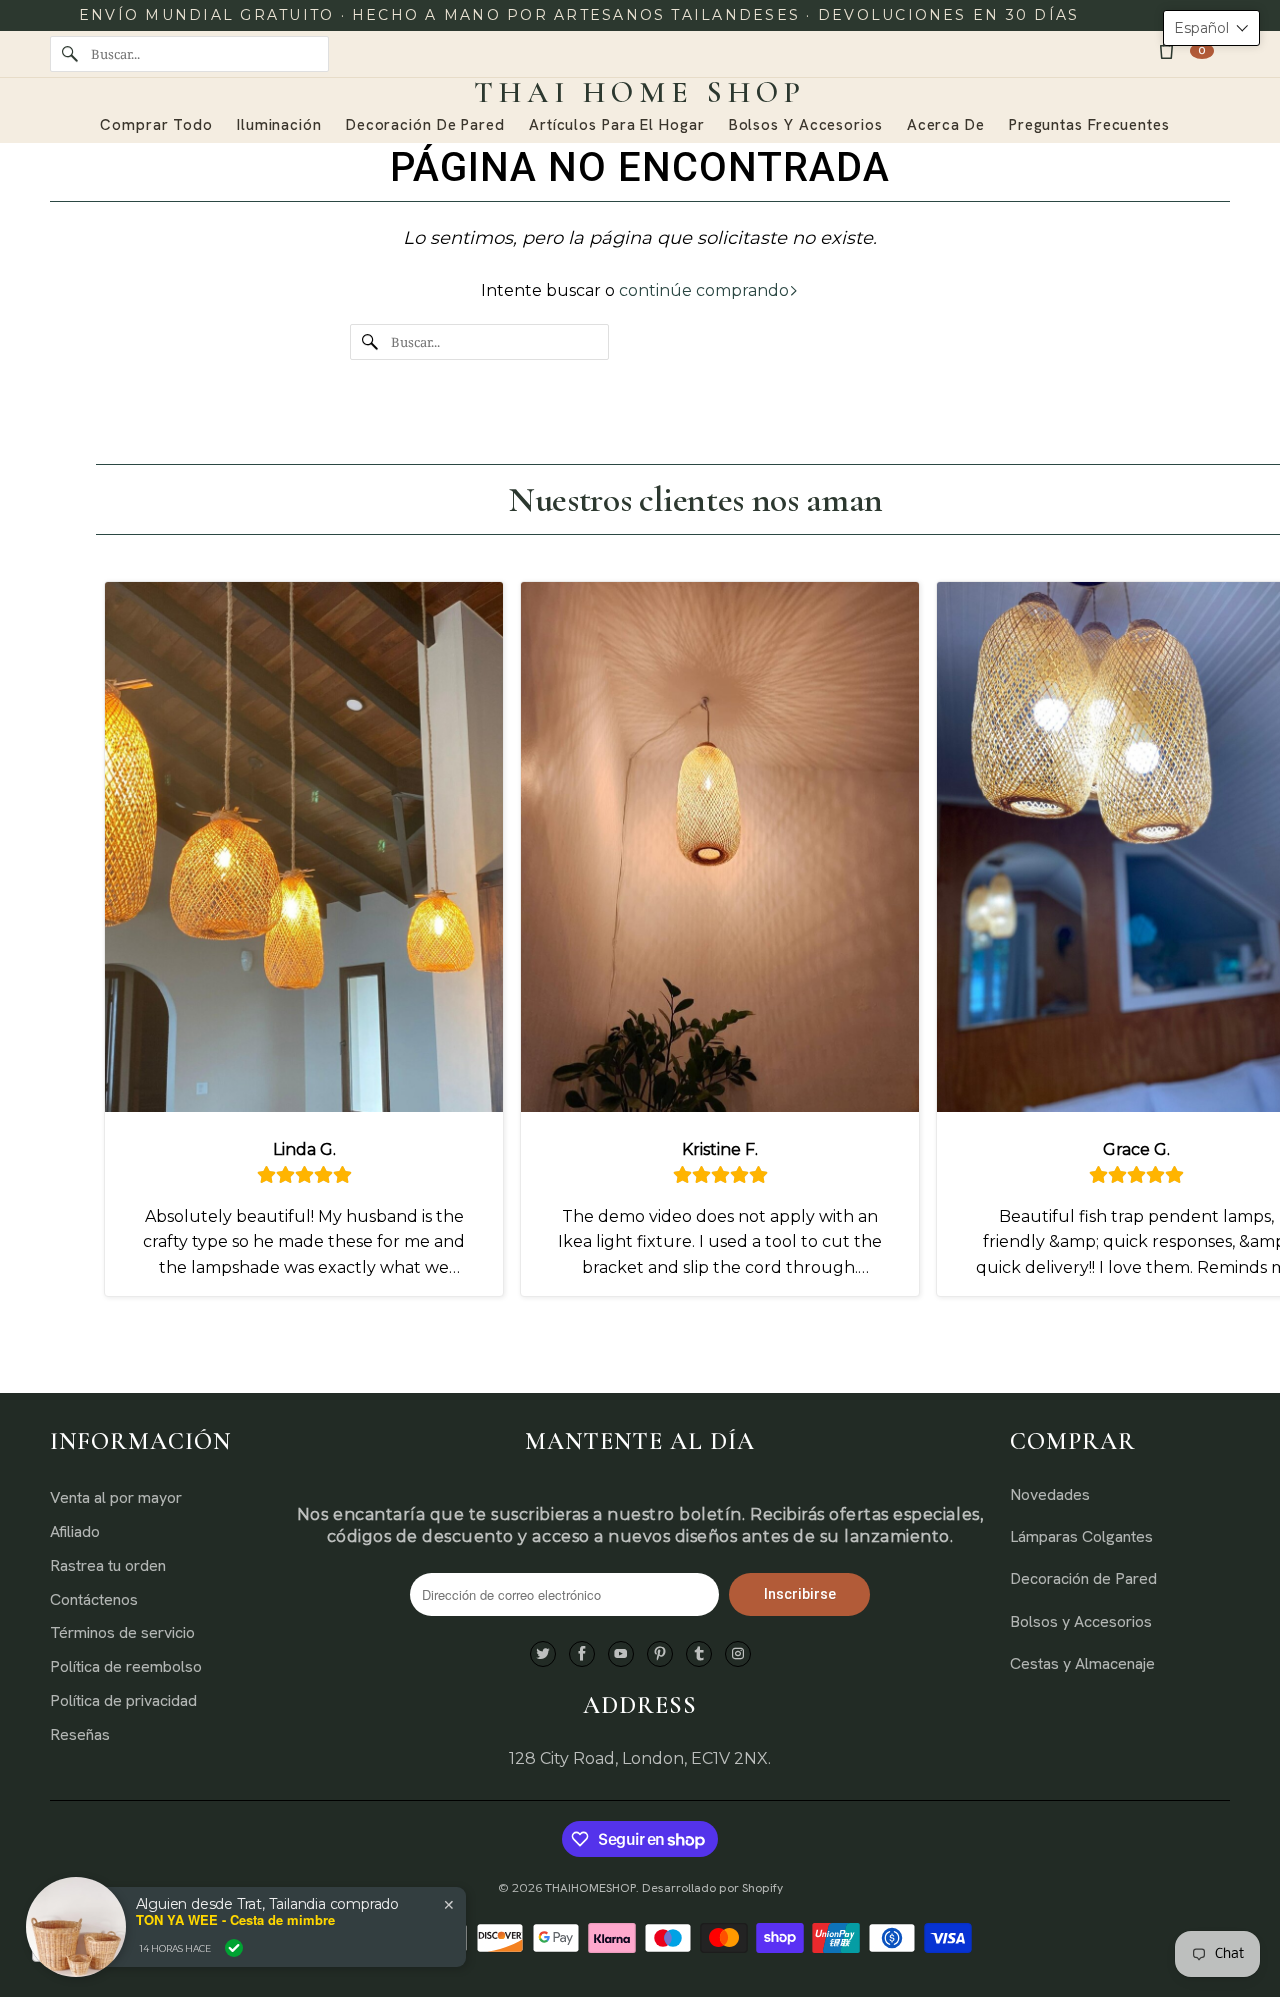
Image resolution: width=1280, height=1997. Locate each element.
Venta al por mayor (116, 1497)
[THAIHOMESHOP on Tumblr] (699, 1654)
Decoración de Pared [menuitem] (425, 125)
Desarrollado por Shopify (712, 1888)
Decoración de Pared (1083, 1578)
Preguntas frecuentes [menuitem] (1089, 125)
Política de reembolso (126, 1666)
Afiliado (75, 1531)
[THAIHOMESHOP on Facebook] (582, 1654)
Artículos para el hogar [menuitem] (617, 125)
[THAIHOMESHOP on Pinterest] (660, 1654)
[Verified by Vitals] (234, 1948)
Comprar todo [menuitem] (156, 125)
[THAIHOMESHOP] (640, 93)
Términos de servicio (122, 1632)
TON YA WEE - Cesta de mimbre (235, 1920)
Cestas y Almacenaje (1082, 1663)
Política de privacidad (123, 1700)
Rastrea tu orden (108, 1565)
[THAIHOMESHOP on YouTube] (621, 1654)
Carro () (1202, 50)
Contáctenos (94, 1599)
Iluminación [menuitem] (279, 125)
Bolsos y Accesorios (1081, 1621)
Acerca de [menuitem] (946, 125)
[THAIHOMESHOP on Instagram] (738, 1654)
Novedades (1050, 1494)
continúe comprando (704, 290)
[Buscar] (70, 54)
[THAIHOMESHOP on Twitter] (543, 1654)
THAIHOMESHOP (590, 1888)
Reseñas (80, 1734)
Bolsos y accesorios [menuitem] (806, 125)
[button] (1211, 28)
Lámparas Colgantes (1081, 1536)
